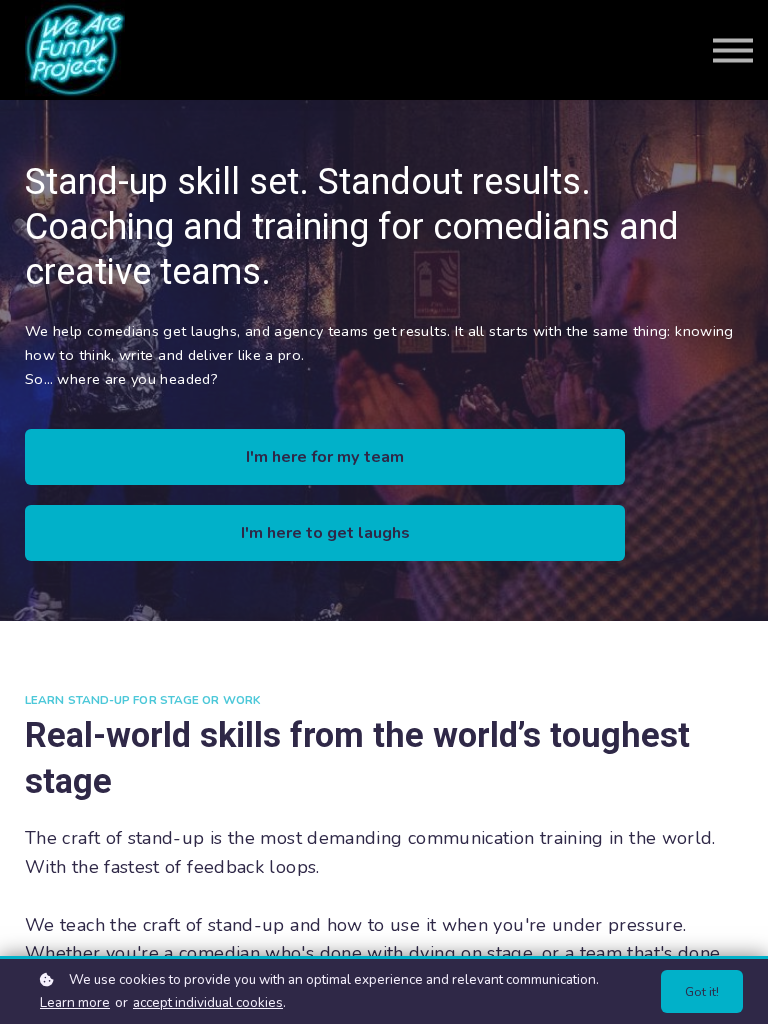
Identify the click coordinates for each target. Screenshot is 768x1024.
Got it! (702, 991)
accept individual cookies (208, 1002)
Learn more (75, 1002)
